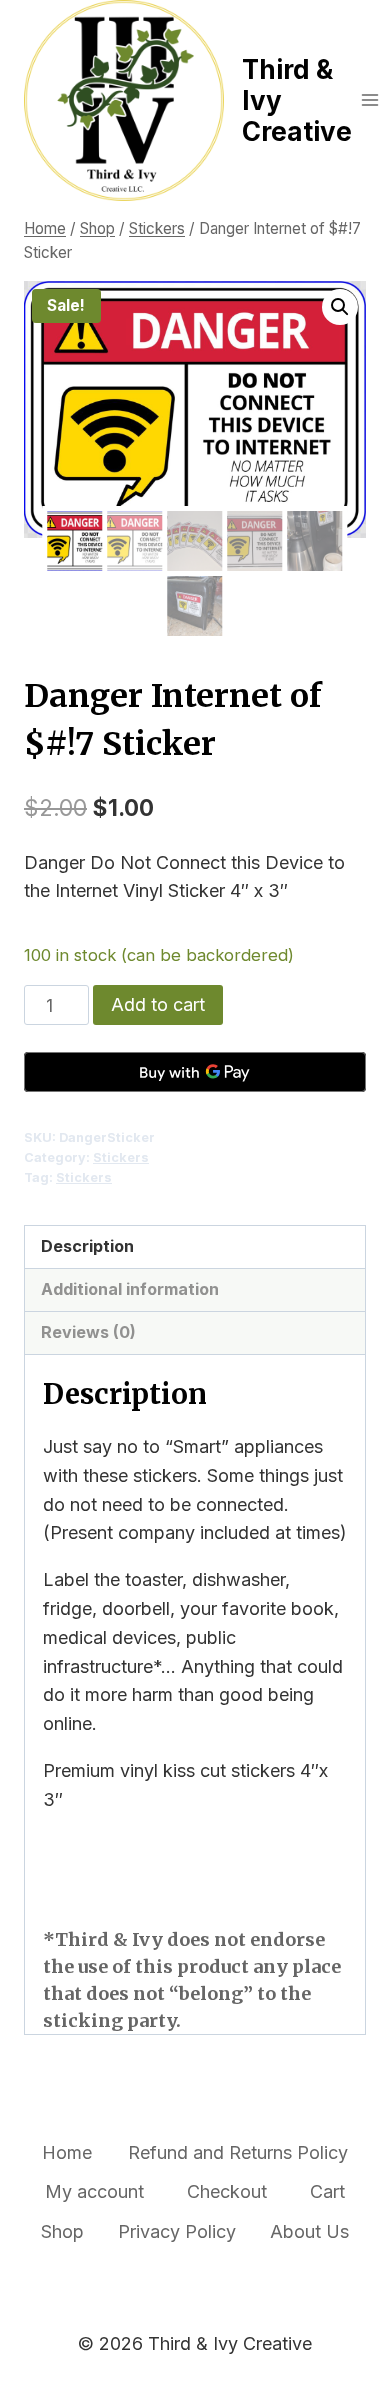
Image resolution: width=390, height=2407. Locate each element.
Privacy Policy (177, 2231)
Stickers (121, 1157)
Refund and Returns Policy (238, 2152)
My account (94, 2191)
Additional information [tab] (130, 1289)
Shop (62, 2231)
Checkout (227, 2191)
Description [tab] (87, 1246)
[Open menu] (370, 100)
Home (67, 2152)
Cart (327, 2191)
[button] (340, 307)
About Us (309, 2231)
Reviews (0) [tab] (88, 1332)
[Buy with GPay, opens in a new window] (195, 1072)
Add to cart (158, 1004)
